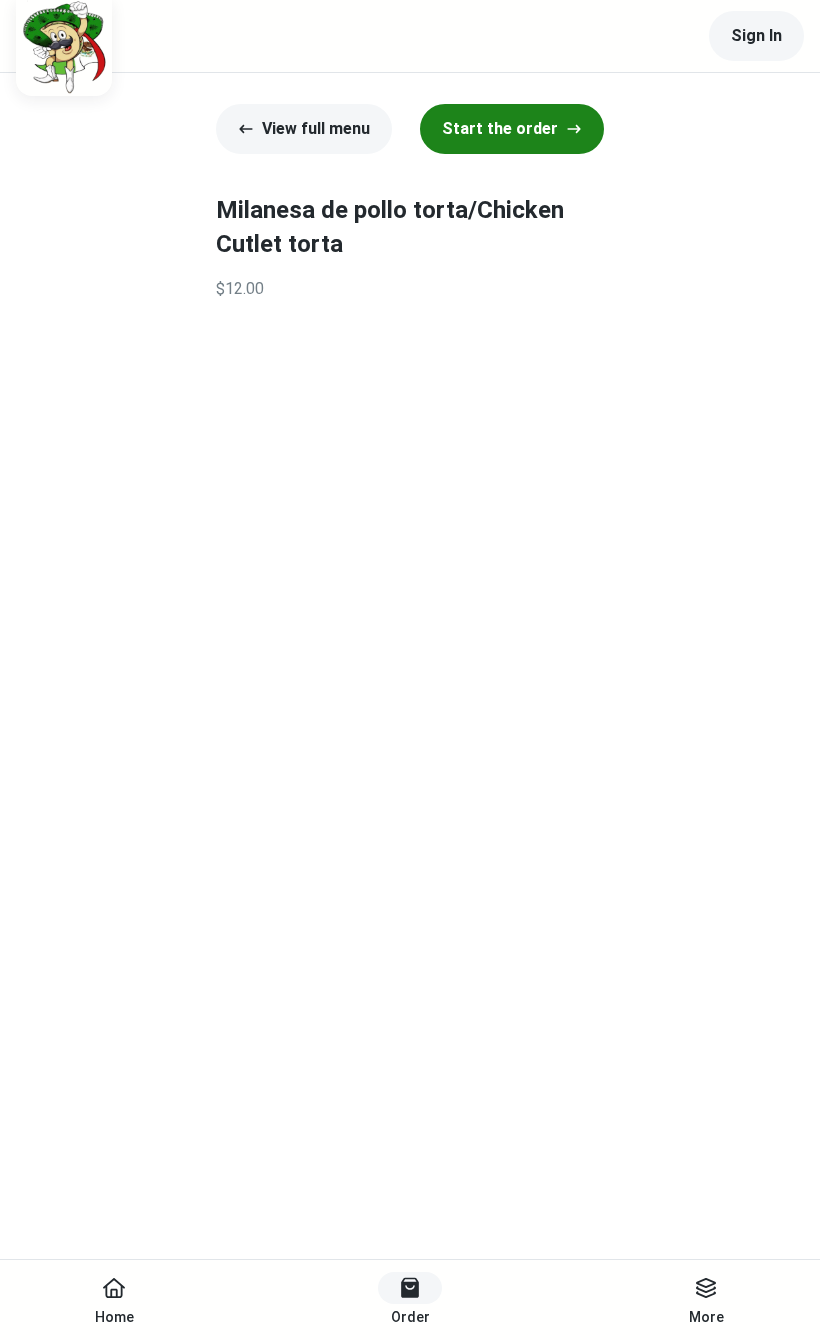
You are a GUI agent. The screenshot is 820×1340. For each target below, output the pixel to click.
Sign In (756, 35)
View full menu (316, 128)
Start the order (500, 128)
